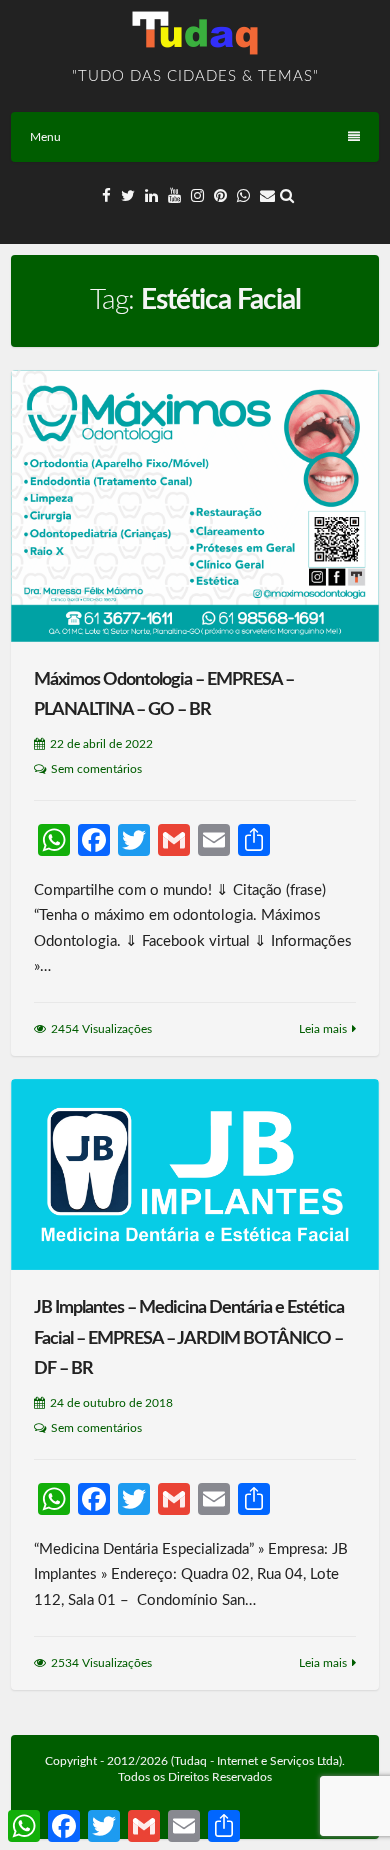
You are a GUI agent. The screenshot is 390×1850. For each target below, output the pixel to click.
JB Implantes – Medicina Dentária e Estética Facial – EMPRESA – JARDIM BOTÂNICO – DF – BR (189, 1338)
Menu (45, 137)
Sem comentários (96, 769)
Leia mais (323, 1029)
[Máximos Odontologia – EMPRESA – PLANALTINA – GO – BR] (195, 506)
